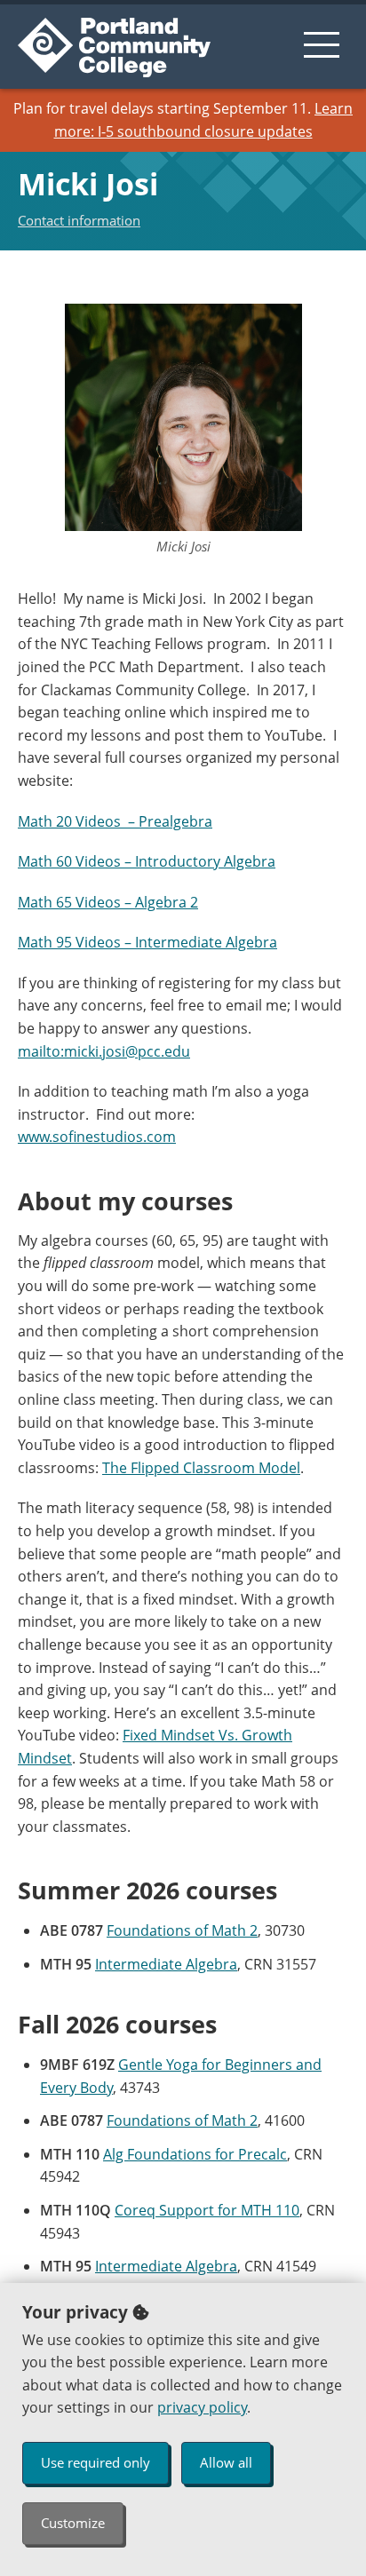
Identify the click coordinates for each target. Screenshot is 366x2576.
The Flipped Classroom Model (201, 1468)
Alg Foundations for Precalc (195, 2154)
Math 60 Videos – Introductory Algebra (147, 861)
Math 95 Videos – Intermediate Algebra (147, 942)
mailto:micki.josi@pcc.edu (104, 1051)
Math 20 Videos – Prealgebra (115, 821)
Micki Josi (88, 184)
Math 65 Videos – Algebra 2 (108, 902)
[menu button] (322, 44)
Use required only (95, 2462)
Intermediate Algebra (166, 1964)
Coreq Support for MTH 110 (207, 2210)
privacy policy (202, 2407)
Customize (73, 2523)
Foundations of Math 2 (182, 1930)
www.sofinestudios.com (97, 1137)
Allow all (226, 2462)
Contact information (79, 220)
